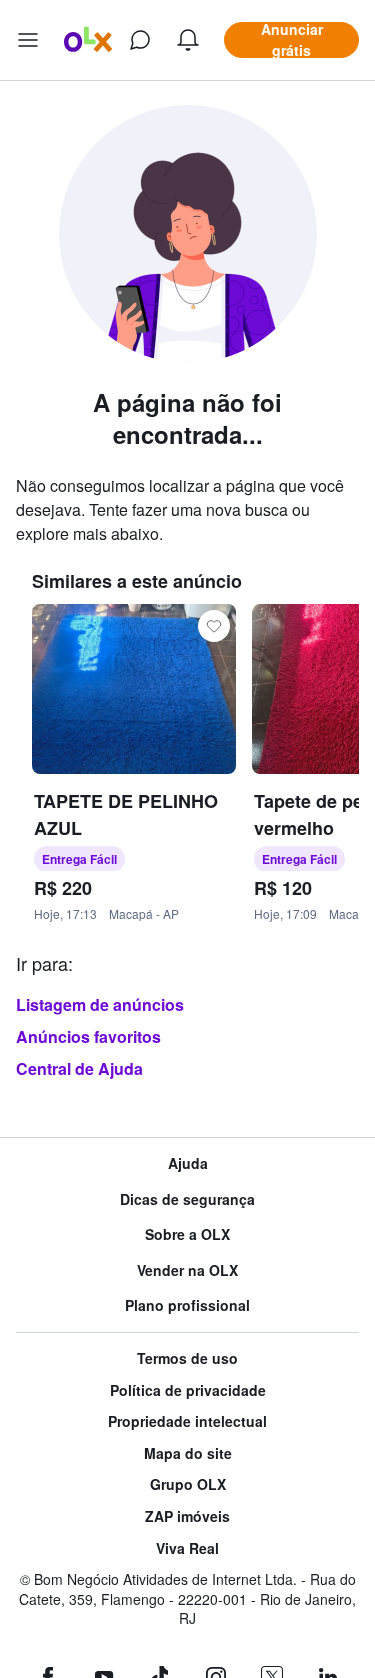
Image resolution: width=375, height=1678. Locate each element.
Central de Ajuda (79, 1068)
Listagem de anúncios (100, 1004)
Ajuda (188, 1163)
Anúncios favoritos (88, 1036)
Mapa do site (188, 1453)
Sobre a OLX (187, 1234)
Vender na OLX (187, 1270)
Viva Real (187, 1548)
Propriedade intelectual (187, 1421)
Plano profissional (187, 1305)
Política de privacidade (188, 1390)
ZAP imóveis (187, 1516)
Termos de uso (187, 1358)
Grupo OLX (188, 1484)
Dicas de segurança (187, 1199)
